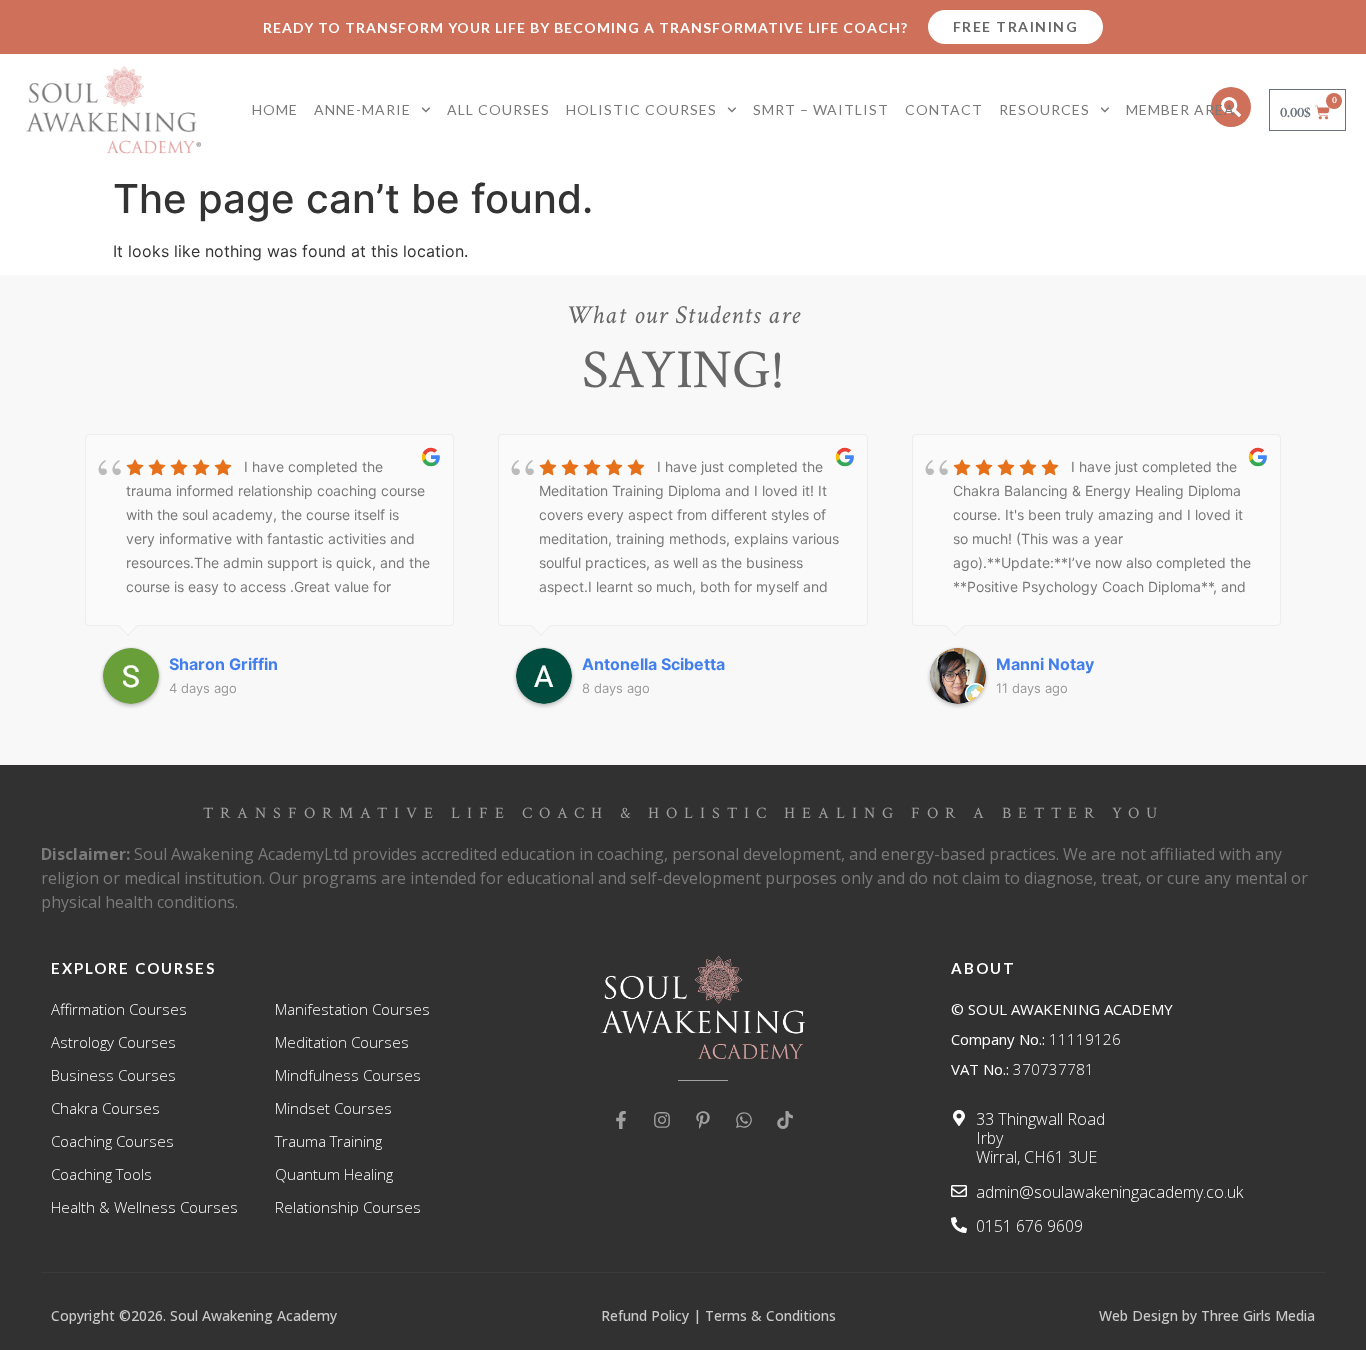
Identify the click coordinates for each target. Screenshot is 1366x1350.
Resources (1044, 109)
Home (275, 109)
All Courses (498, 109)
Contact (944, 109)
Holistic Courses (641, 109)
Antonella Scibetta (271, 664)
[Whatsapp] (744, 1120)
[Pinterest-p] (703, 1120)
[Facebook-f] (621, 1120)
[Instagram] (662, 1120)
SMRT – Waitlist (821, 109)
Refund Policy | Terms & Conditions (718, 1315)
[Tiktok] (785, 1120)
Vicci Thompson (1090, 664)
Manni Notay (662, 664)
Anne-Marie (362, 109)
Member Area (1180, 109)
